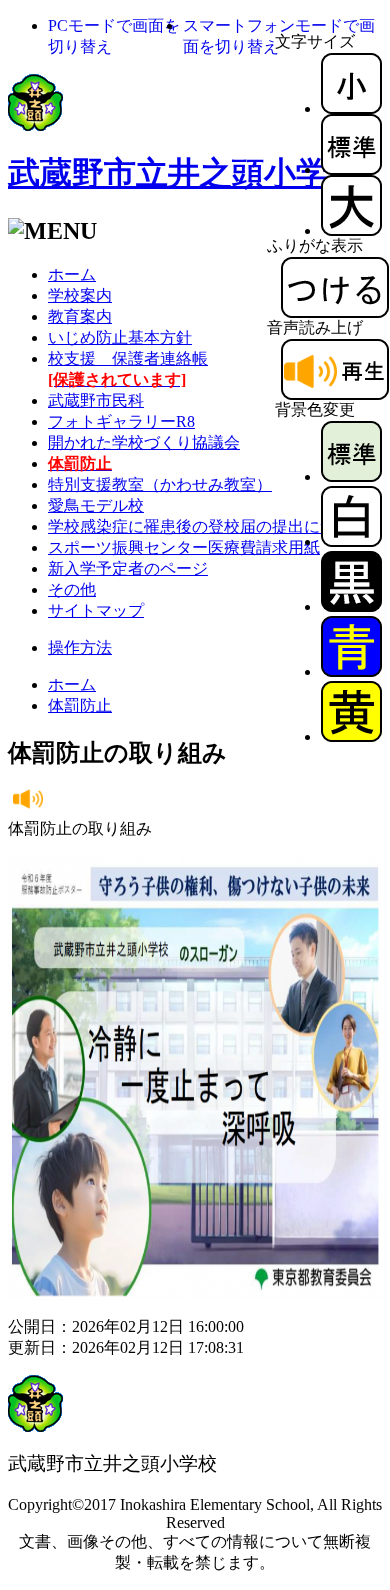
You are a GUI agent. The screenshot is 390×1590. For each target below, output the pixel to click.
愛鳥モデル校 (96, 505)
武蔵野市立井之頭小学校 (184, 173)
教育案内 (80, 316)
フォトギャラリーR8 (121, 421)
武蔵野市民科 (96, 400)
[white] (351, 541)
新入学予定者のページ (128, 568)
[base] (351, 476)
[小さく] (351, 108)
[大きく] (351, 230)
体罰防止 (80, 705)
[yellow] (351, 736)
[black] (351, 606)
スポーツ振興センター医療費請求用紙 (184, 547)
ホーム (72, 274)
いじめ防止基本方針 (120, 337)
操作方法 (80, 647)
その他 (72, 589)
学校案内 (80, 295)
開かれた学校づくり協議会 (144, 442)
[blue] (351, 671)
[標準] (351, 169)
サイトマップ (96, 610)
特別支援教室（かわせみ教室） (160, 484)
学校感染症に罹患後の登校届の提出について (208, 526)
